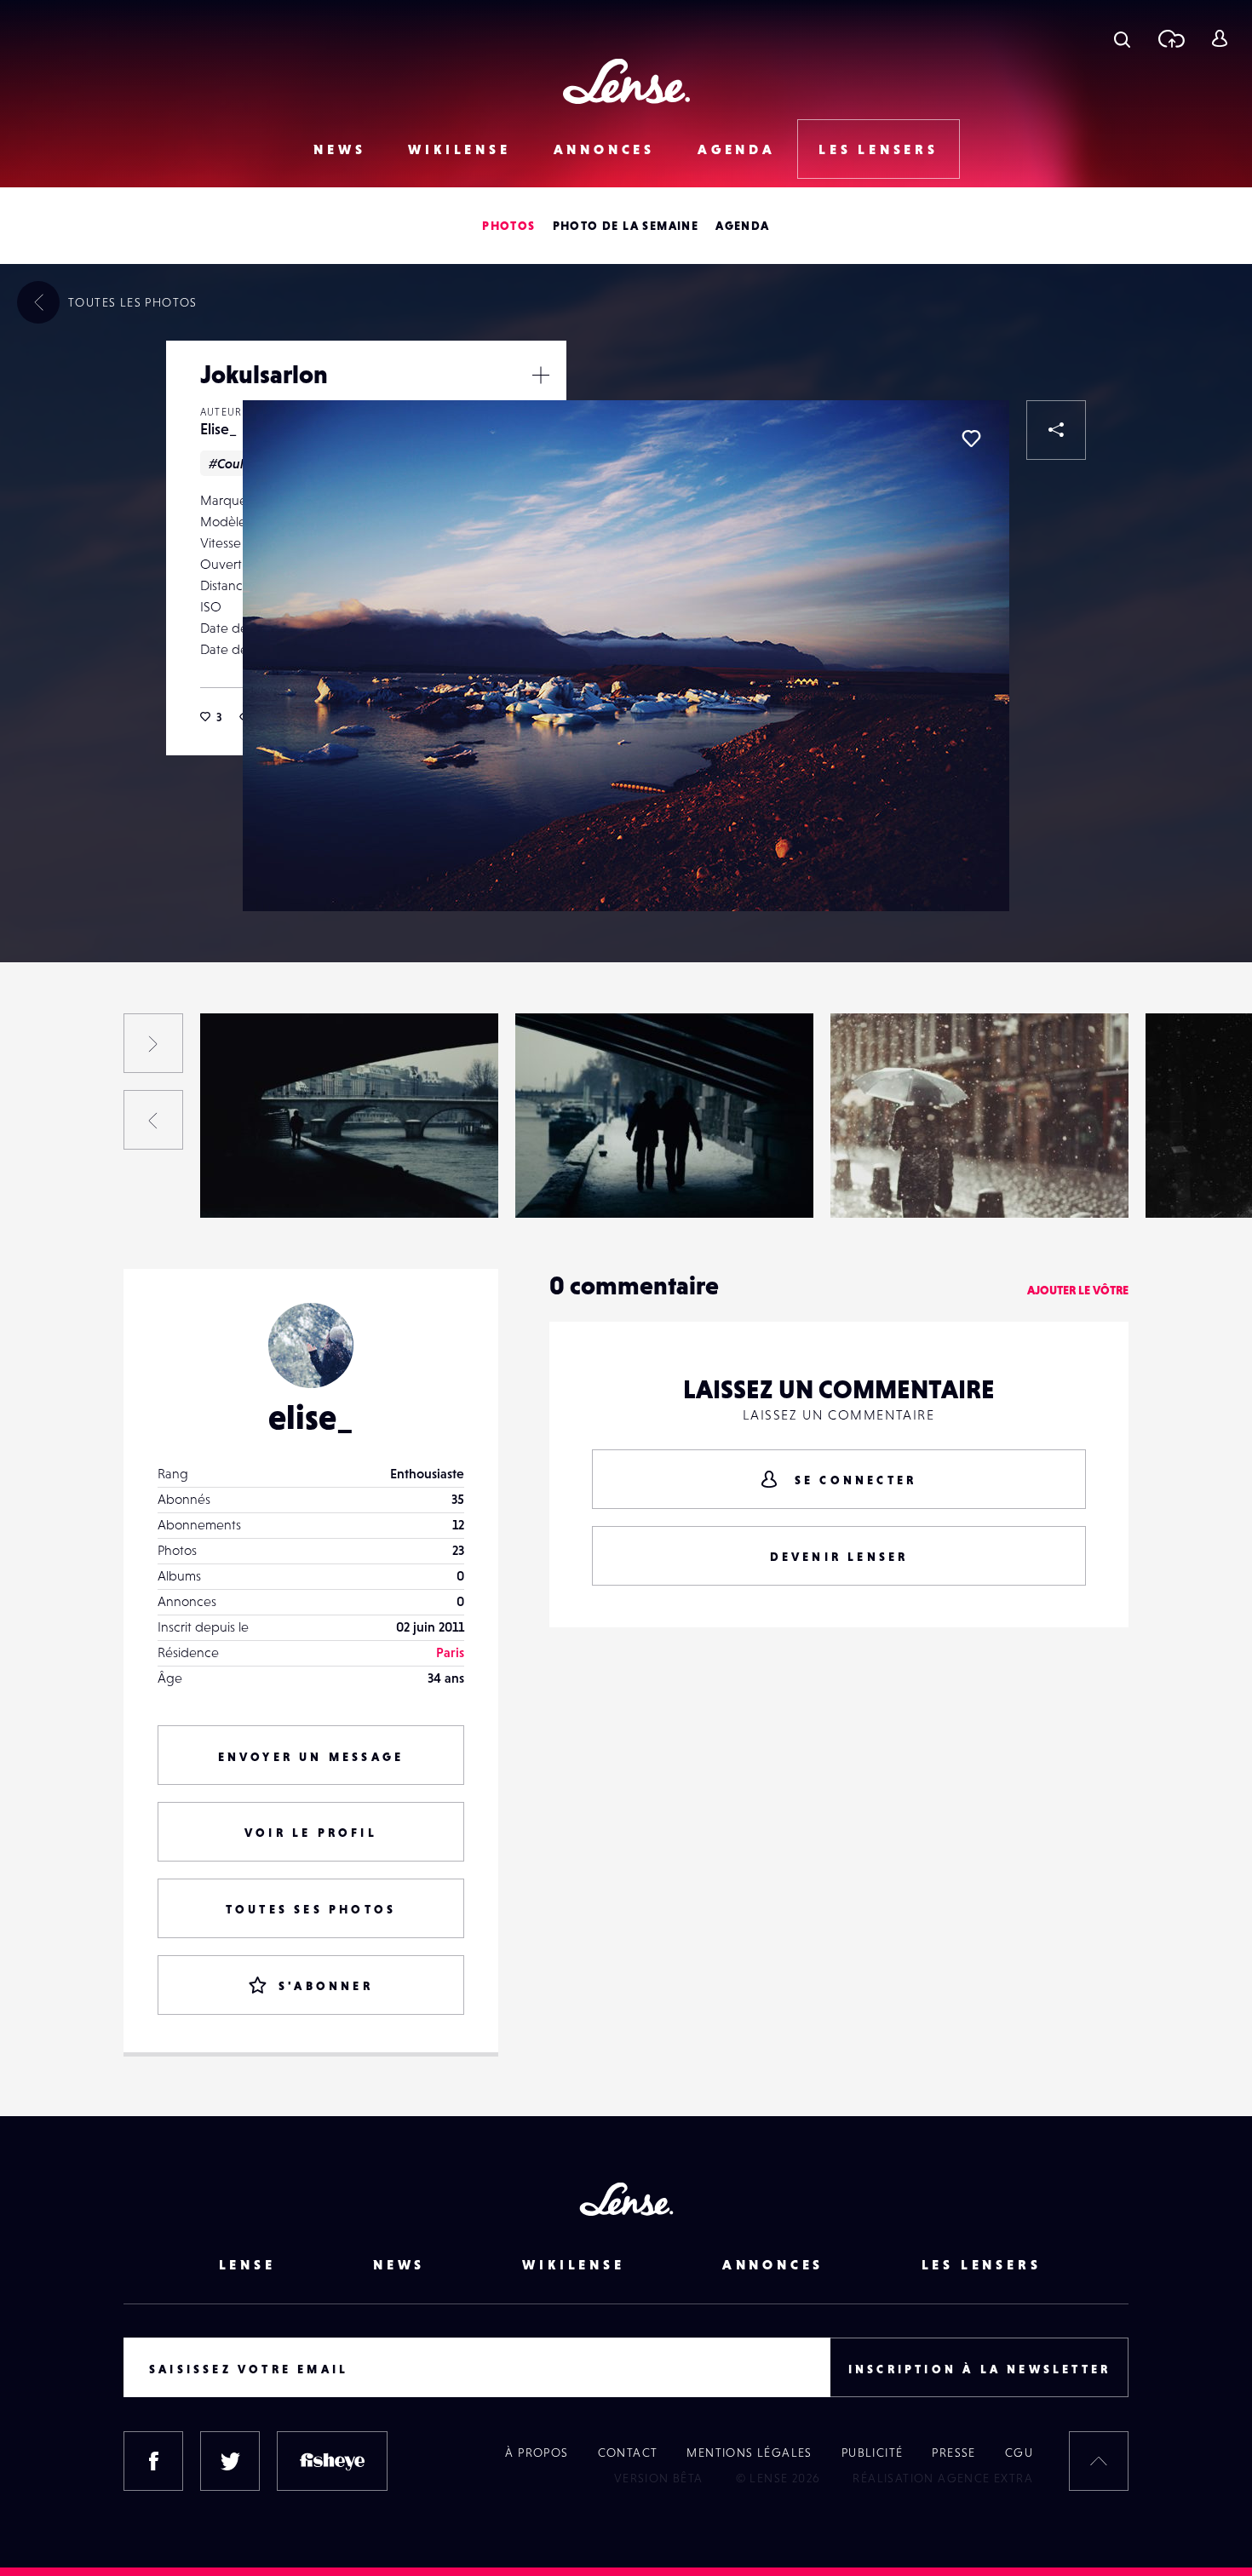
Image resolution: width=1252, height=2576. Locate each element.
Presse (953, 2453)
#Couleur (236, 463)
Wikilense (459, 149)
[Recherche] (1122, 38)
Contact (628, 2453)
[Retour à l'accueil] (626, 81)
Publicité (873, 2453)
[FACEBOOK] (153, 2461)
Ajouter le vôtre (1078, 1290)
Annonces (604, 149)
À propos (537, 2453)
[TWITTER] (230, 2461)
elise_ (311, 1417)
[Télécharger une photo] (1171, 38)
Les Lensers (879, 149)
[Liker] (971, 439)
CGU (1019, 2453)
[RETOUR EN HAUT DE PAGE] (1099, 2461)
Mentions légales (749, 2453)
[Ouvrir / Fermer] (541, 375)
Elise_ (218, 429)
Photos (508, 226)
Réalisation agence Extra (943, 2478)
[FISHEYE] (332, 2461)
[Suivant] (153, 1043)
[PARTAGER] (1056, 430)
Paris (450, 1652)
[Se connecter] (1219, 38)
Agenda (737, 149)
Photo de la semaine (626, 226)
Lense (247, 2264)
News (339, 149)
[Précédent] (153, 1120)
